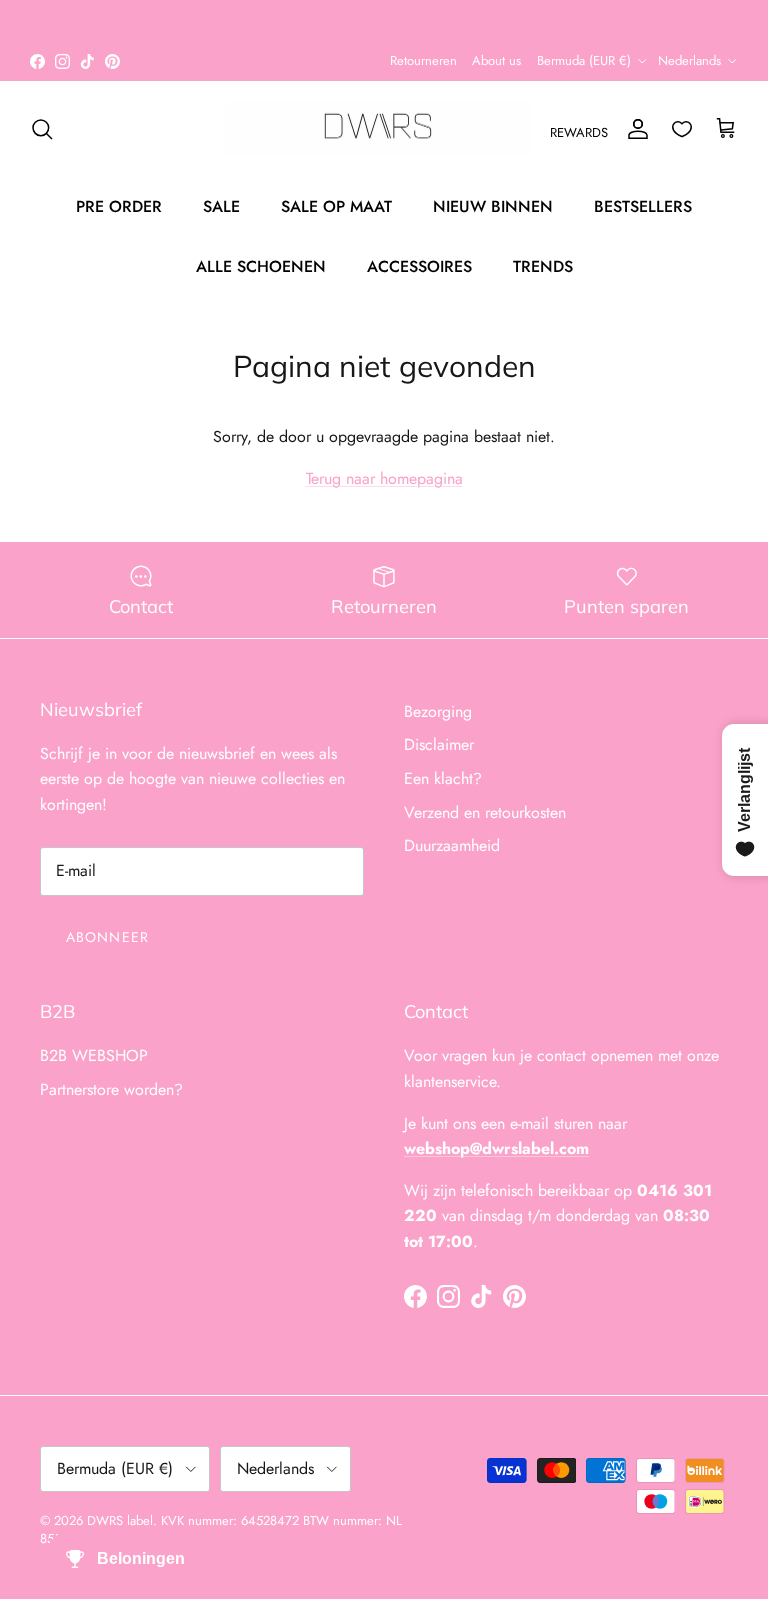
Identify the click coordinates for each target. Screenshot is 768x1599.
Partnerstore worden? (111, 1089)
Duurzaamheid (452, 845)
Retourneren (423, 60)
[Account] (634, 129)
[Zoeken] (42, 129)
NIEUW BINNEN (493, 206)
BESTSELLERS (643, 206)
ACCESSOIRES (419, 266)
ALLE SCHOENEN (261, 266)
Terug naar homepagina (384, 478)
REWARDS (579, 132)
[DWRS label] (377, 129)
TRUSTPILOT (508, 26)
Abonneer (107, 937)
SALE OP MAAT (336, 206)
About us (496, 60)
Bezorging (438, 711)
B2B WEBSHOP (94, 1055)
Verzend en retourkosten (485, 812)
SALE (221, 206)
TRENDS (543, 266)
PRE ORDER (119, 206)
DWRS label (120, 1520)
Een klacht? (443, 778)
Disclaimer (439, 744)
